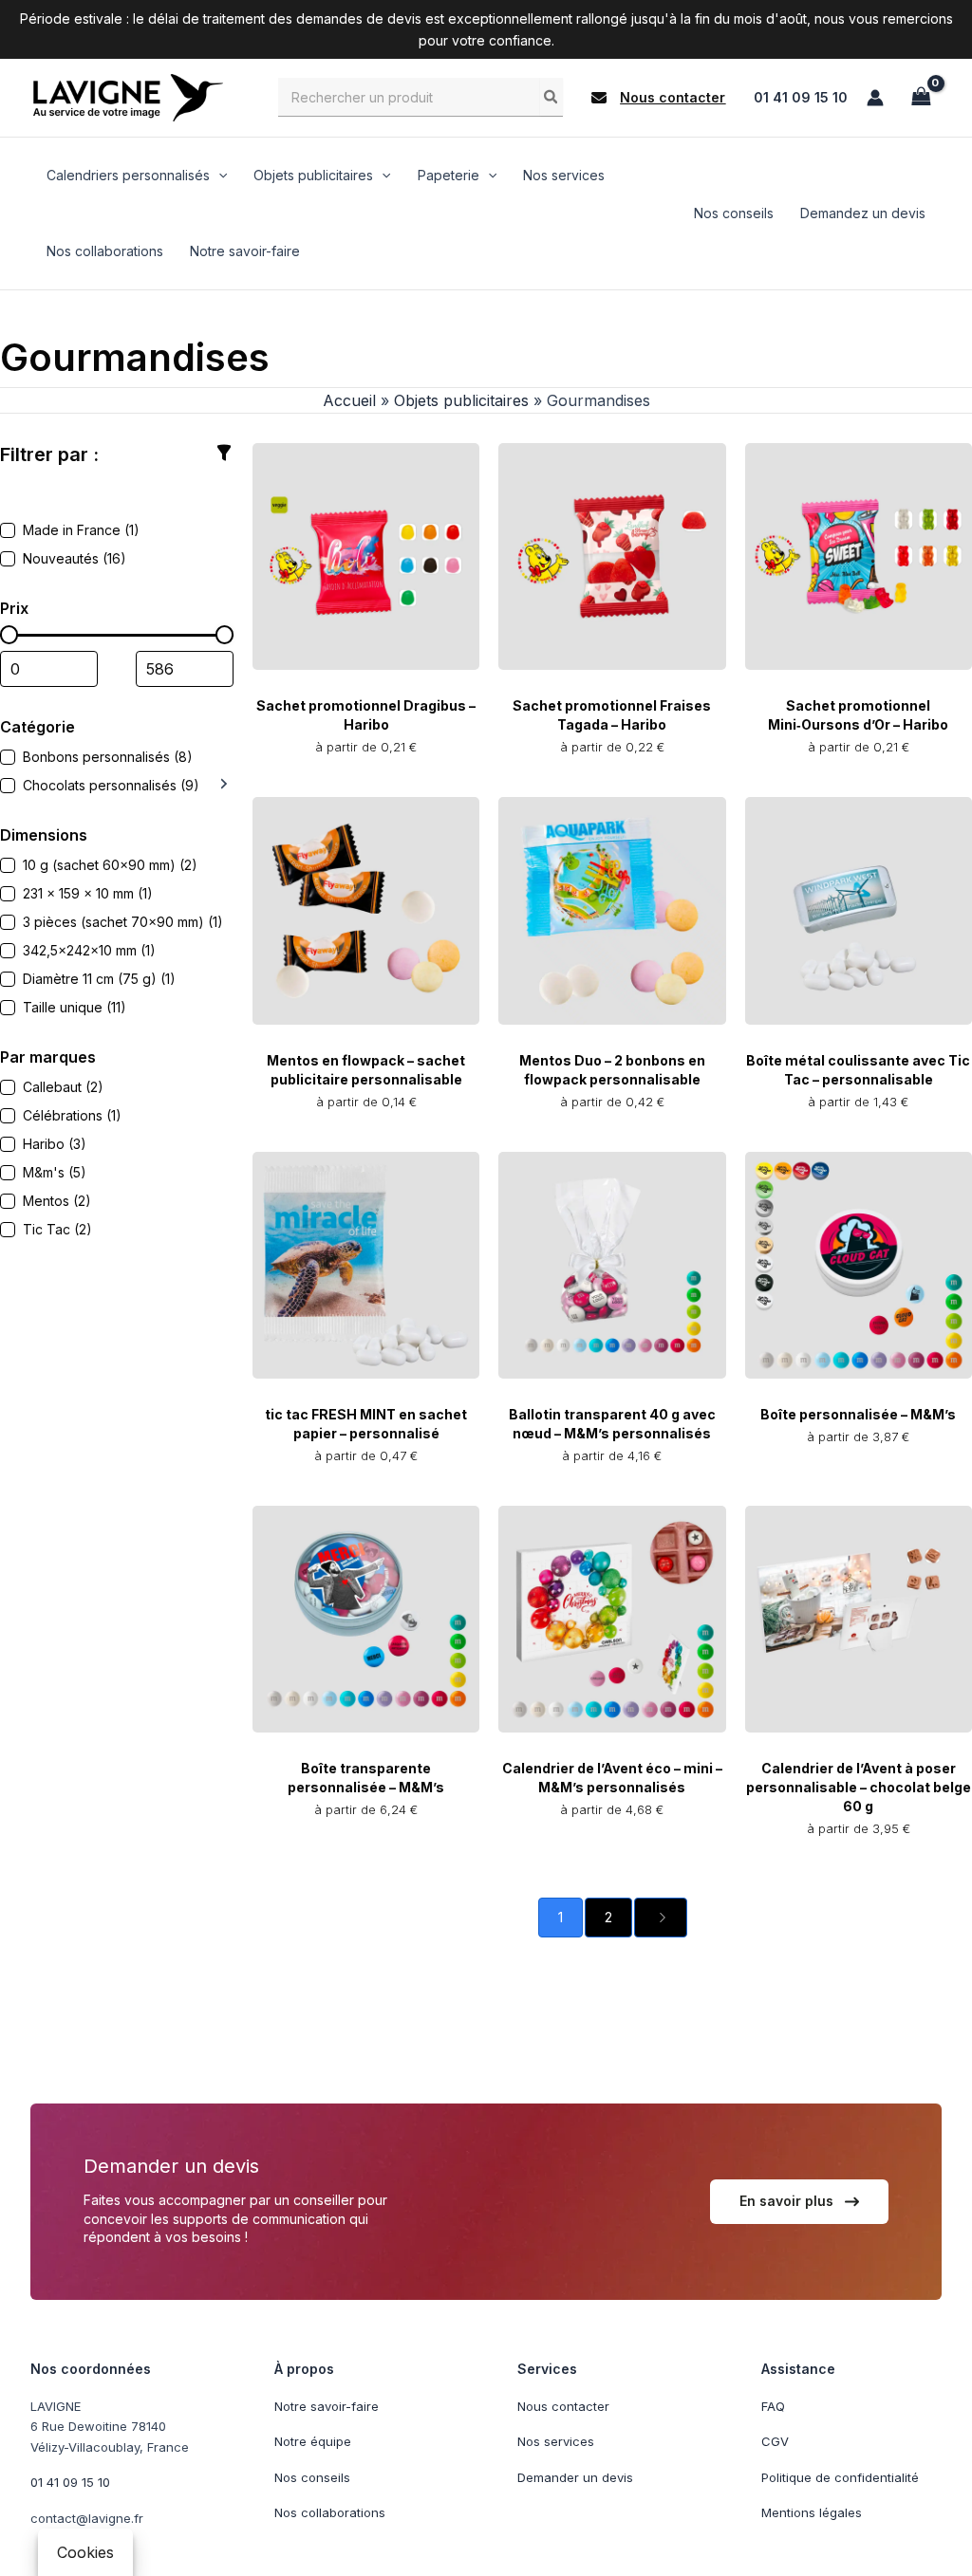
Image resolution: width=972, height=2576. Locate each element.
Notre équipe (313, 2441)
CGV (775, 2441)
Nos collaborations (330, 2512)
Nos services (556, 2441)
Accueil (349, 400)
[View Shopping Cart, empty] (921, 97)
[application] (218, 176)
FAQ (773, 2406)
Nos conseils (312, 2477)
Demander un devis (575, 2477)
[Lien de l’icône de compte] (875, 98)
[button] (658, 98)
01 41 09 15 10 (801, 97)
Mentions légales (812, 2512)
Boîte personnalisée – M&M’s (858, 1414)
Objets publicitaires (461, 400)
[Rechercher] (551, 97)
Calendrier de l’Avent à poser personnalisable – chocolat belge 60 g (859, 1787)
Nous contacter (563, 2406)
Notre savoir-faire (327, 2406)
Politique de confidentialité (840, 2477)
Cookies (85, 2552)
